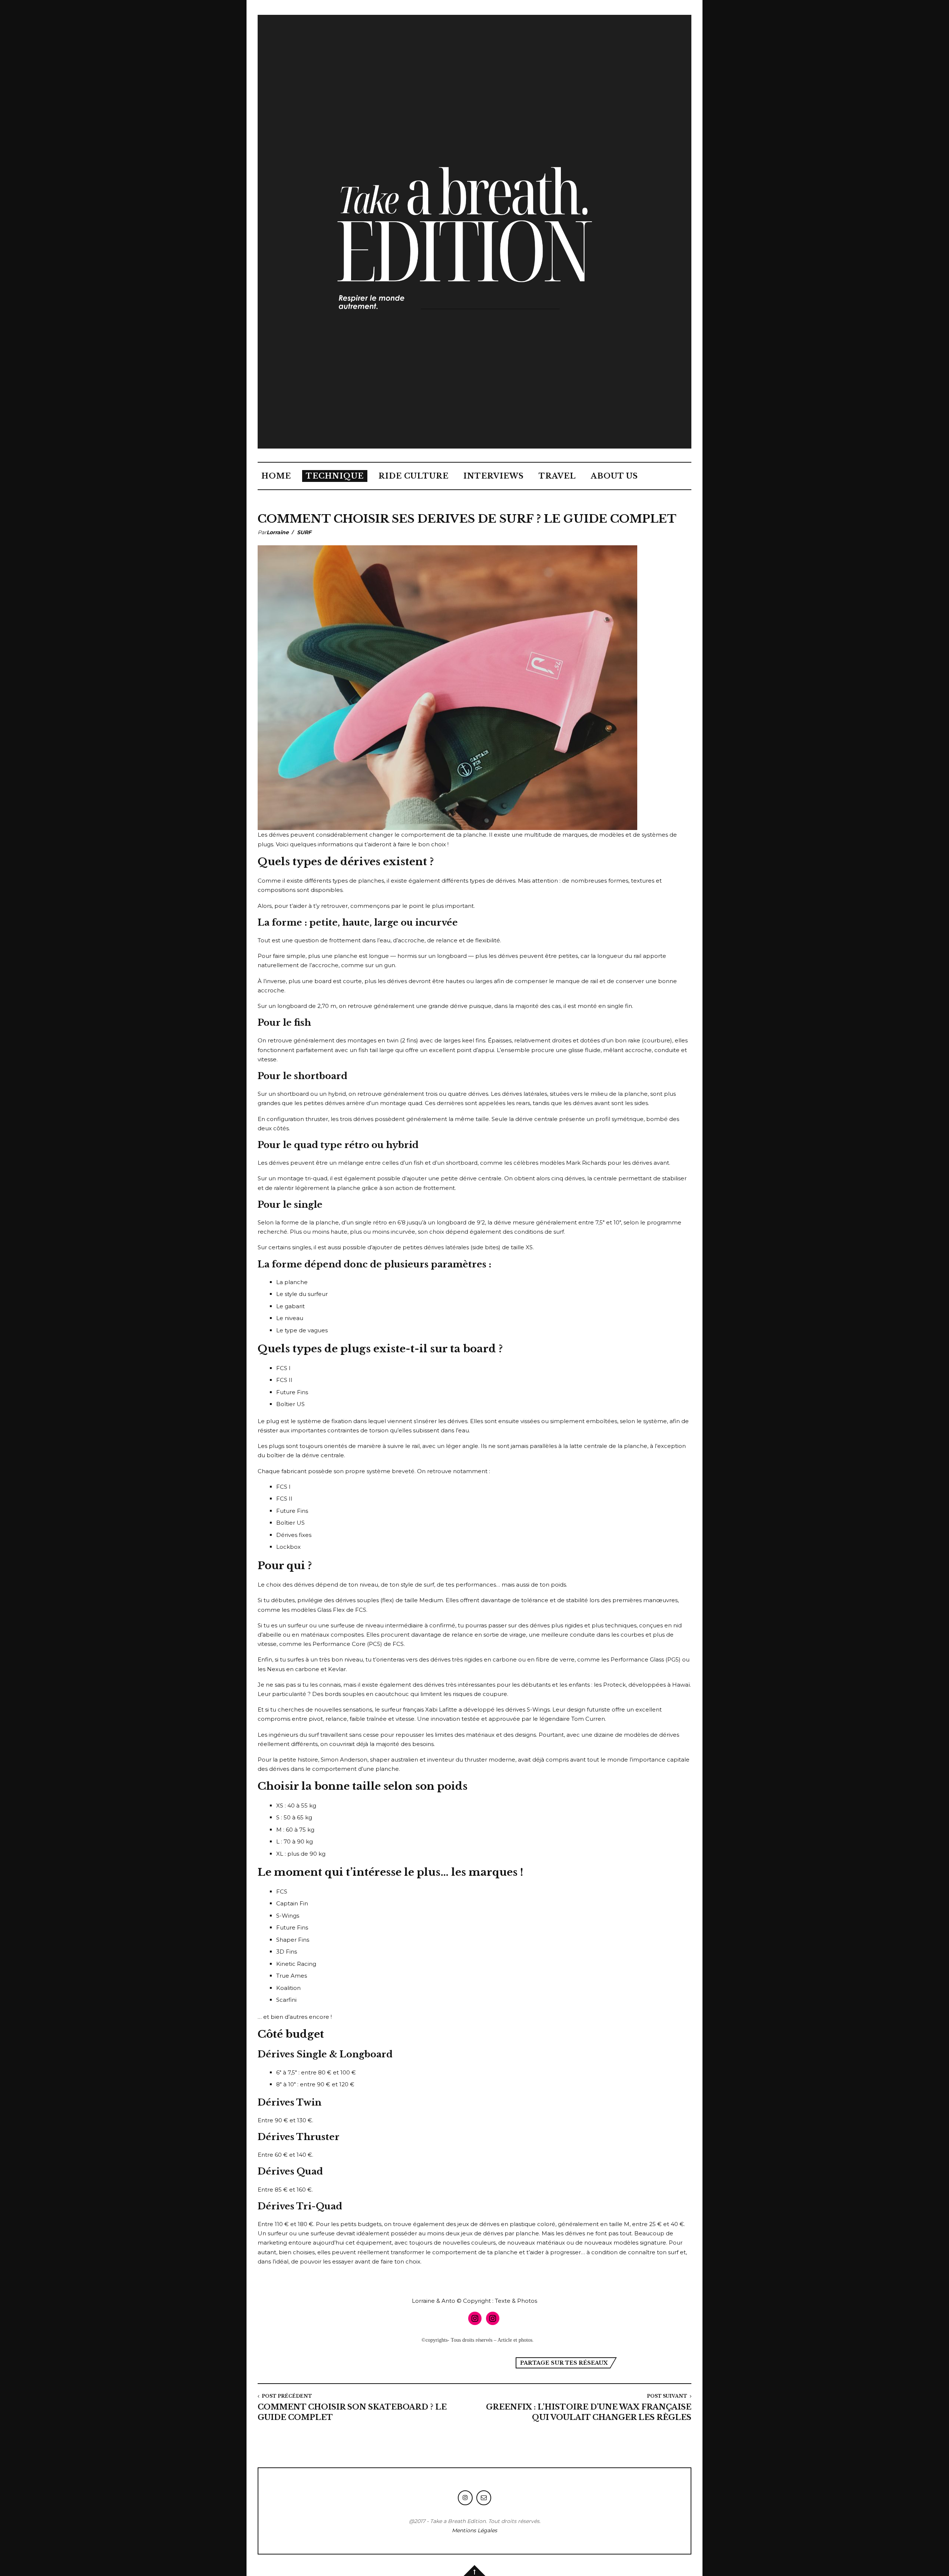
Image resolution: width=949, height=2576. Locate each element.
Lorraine (278, 532)
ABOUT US (614, 476)
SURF (304, 532)
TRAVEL (557, 476)
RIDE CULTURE (414, 476)
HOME (276, 476)
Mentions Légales (474, 2530)
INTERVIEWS (494, 476)
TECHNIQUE (335, 476)
